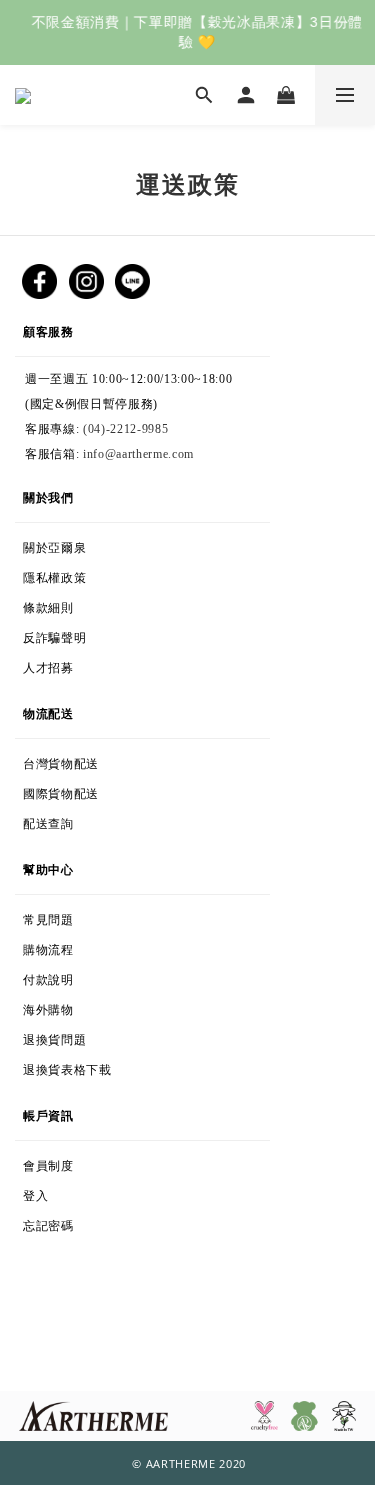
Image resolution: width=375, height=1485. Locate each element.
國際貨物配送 (107, 790)
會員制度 (69, 1162)
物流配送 (58, 709)
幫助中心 (48, 865)
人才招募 (52, 664)
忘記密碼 (87, 1222)
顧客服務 (92, 327)
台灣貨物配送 (79, 760)
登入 (45, 1192)
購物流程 (87, 946)
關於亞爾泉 (87, 544)
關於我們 (48, 493)
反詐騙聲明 (89, 634)
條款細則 (94, 604)
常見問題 (48, 916)
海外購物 (111, 1006)
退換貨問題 (101, 1036)
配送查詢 (81, 820)
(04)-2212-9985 (125, 429)
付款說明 (57, 976)
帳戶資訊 (56, 1111)
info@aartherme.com (138, 454)
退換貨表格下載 (122, 1066)
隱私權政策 (88, 574)
